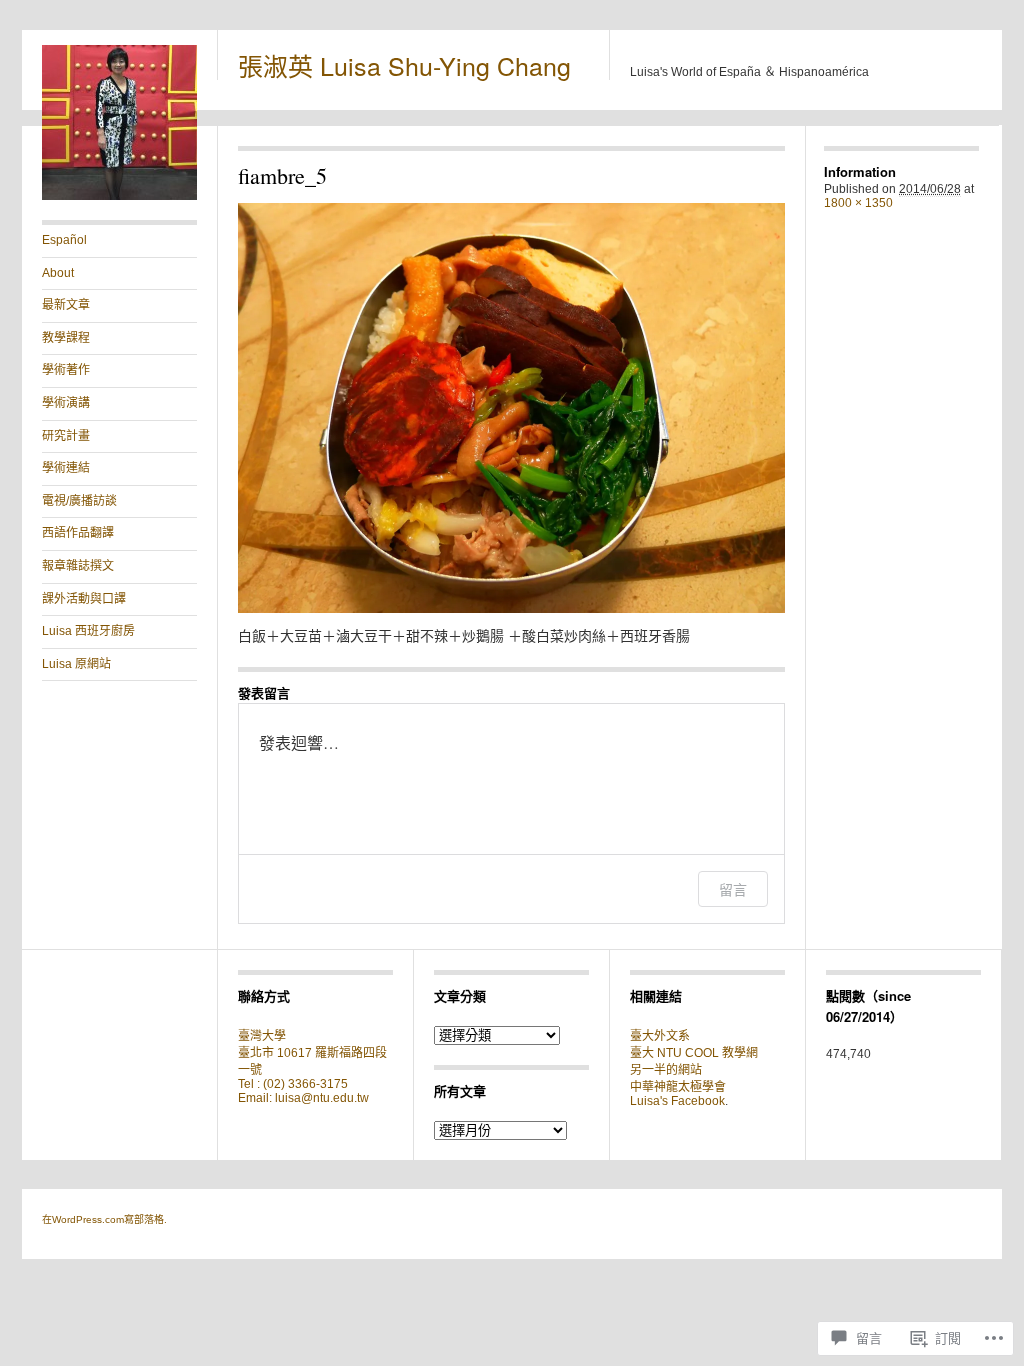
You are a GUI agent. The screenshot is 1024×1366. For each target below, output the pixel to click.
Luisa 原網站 (76, 664)
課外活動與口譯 (84, 599)
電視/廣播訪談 (79, 501)
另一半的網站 (666, 1070)
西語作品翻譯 (78, 533)
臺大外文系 (660, 1036)
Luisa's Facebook (677, 1101)
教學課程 (66, 338)
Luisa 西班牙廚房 (88, 631)
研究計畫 (66, 436)
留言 (733, 889)
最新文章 (66, 305)
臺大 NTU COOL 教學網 (694, 1053)
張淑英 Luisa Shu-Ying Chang (404, 65)
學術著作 (66, 370)
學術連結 (66, 468)
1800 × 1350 (858, 203)
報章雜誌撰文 (78, 566)
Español (64, 240)
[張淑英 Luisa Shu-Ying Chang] (119, 196)
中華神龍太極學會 (678, 1087)
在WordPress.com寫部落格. (104, 1219)
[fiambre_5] (511, 408)
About (58, 273)
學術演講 (66, 403)
